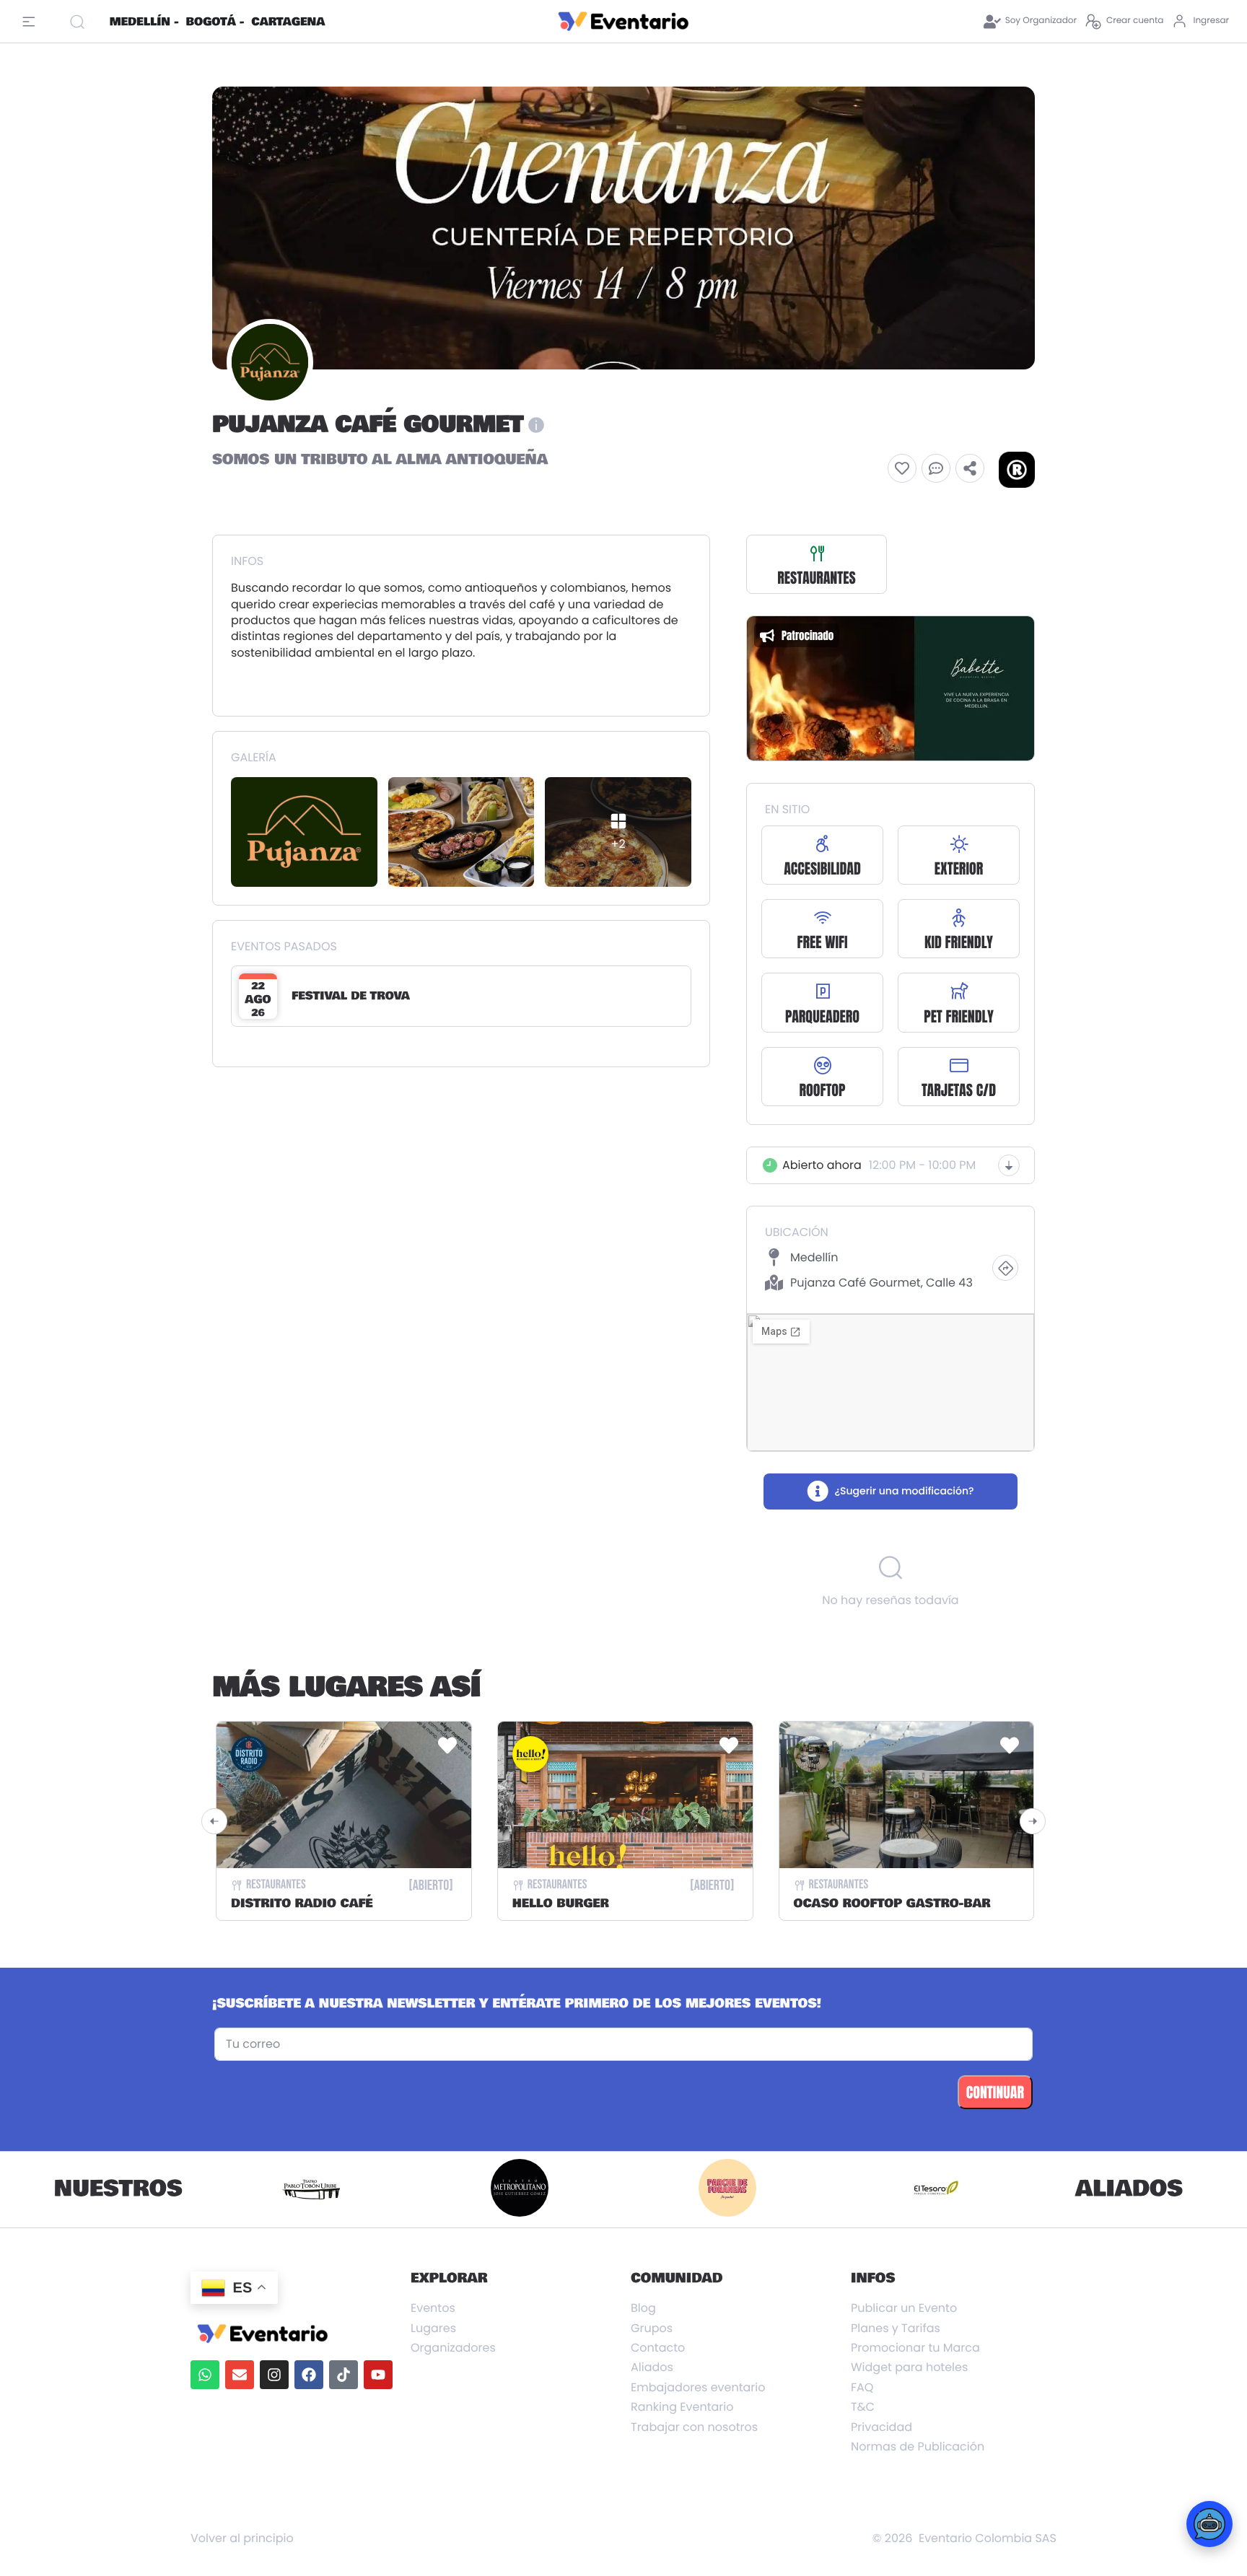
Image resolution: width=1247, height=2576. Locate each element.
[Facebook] (309, 2375)
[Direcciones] (1005, 1268)
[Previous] (214, 1821)
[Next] (1033, 1821)
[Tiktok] (344, 2375)
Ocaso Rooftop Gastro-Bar (892, 1904)
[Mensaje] (936, 468)
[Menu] (32, 22)
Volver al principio (242, 2538)
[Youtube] (378, 2375)
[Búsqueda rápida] (83, 22)
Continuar (995, 2092)
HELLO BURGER (561, 1904)
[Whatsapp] (205, 2375)
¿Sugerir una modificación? (904, 1491)
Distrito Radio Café (302, 1904)
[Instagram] (274, 2375)
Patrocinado (808, 635)
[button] (902, 468)
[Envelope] (240, 2375)
